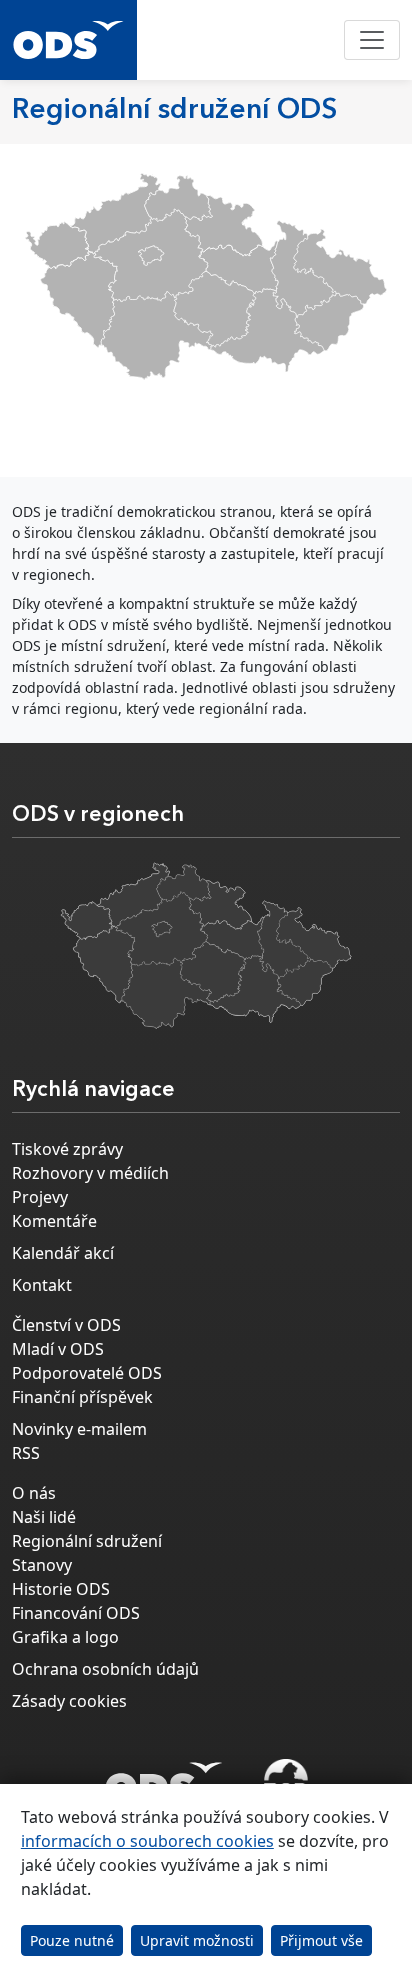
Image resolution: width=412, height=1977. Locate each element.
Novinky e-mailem (79, 1429)
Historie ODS (61, 1589)
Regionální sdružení (87, 1541)
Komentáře (54, 1221)
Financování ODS (76, 1613)
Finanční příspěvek (82, 1397)
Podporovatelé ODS (87, 1373)
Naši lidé (44, 1517)
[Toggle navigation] (372, 40)
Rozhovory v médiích (90, 1173)
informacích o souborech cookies (147, 1841)
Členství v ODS (66, 1325)
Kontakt (42, 1285)
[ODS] (164, 1777)
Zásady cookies (69, 1701)
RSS (26, 1453)
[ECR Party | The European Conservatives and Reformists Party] (285, 1783)
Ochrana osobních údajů (105, 1669)
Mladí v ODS (58, 1349)
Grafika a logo (65, 1637)
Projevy (40, 1197)
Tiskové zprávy (67, 1149)
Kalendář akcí (63, 1253)
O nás (34, 1493)
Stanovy (42, 1565)
